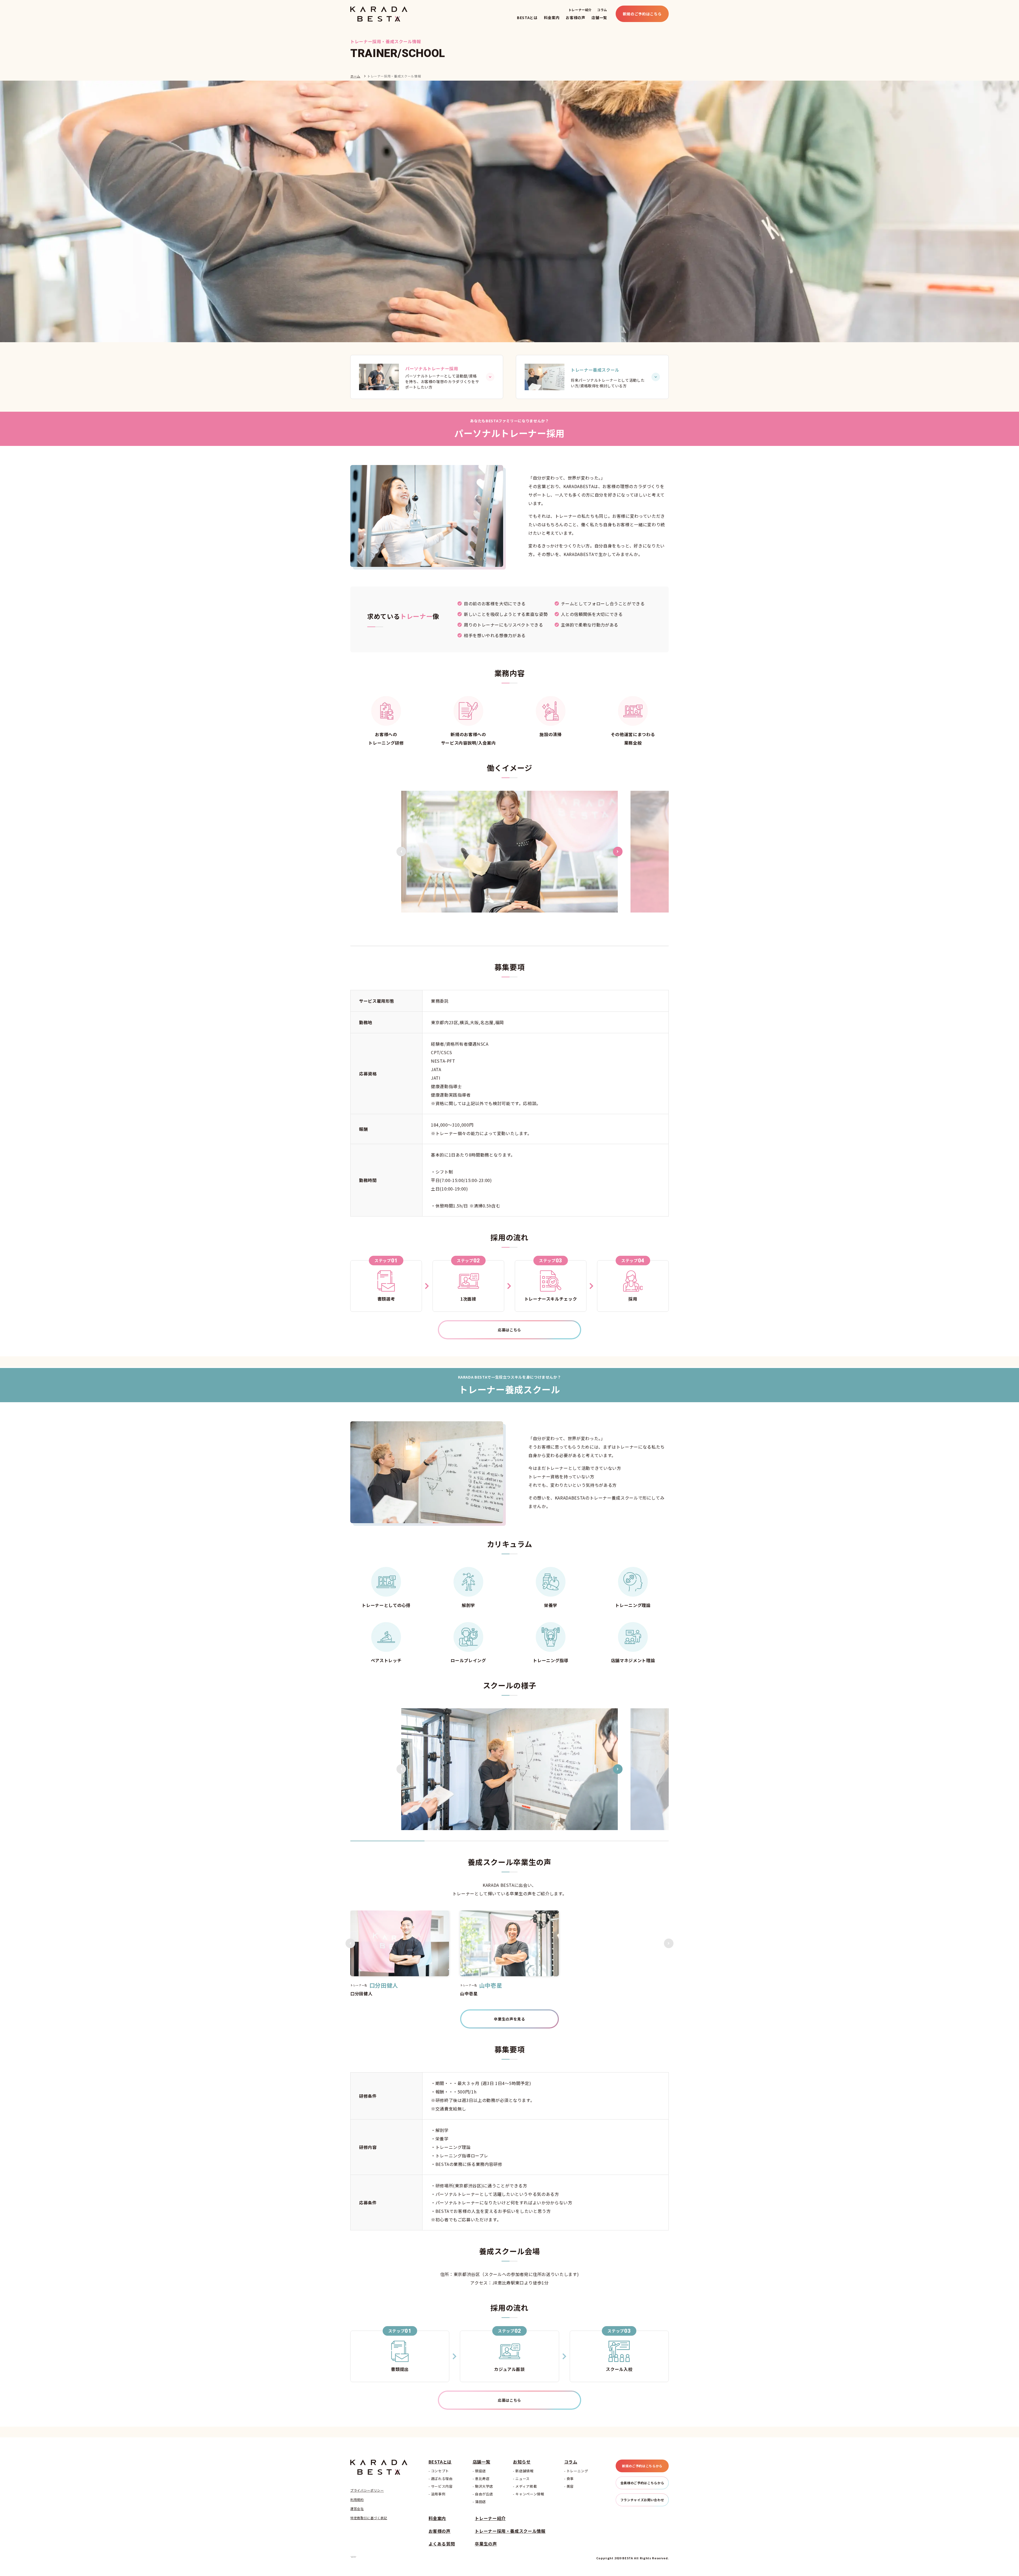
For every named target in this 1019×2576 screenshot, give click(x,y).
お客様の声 (575, 18)
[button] (401, 852)
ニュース (523, 2479)
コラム (602, 10)
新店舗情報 (524, 2471)
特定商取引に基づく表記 (369, 2518)
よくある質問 (442, 2544)
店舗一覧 (599, 18)
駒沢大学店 (484, 2486)
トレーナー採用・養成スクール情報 (510, 2531)
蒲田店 (480, 2502)
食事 (570, 2479)
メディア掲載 (526, 2486)
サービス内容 (442, 2486)
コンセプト (440, 2471)
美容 (570, 2486)
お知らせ (522, 2462)
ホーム (355, 76)
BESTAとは (527, 18)
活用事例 (438, 2494)
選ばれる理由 (442, 2479)
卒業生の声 (486, 2544)
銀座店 (480, 2471)
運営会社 (357, 2509)
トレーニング (577, 2471)
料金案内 (552, 18)
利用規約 (357, 2500)
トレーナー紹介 (580, 10)
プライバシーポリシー (367, 2490)
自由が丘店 (484, 2494)
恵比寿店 (482, 2479)
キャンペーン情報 (530, 2494)
